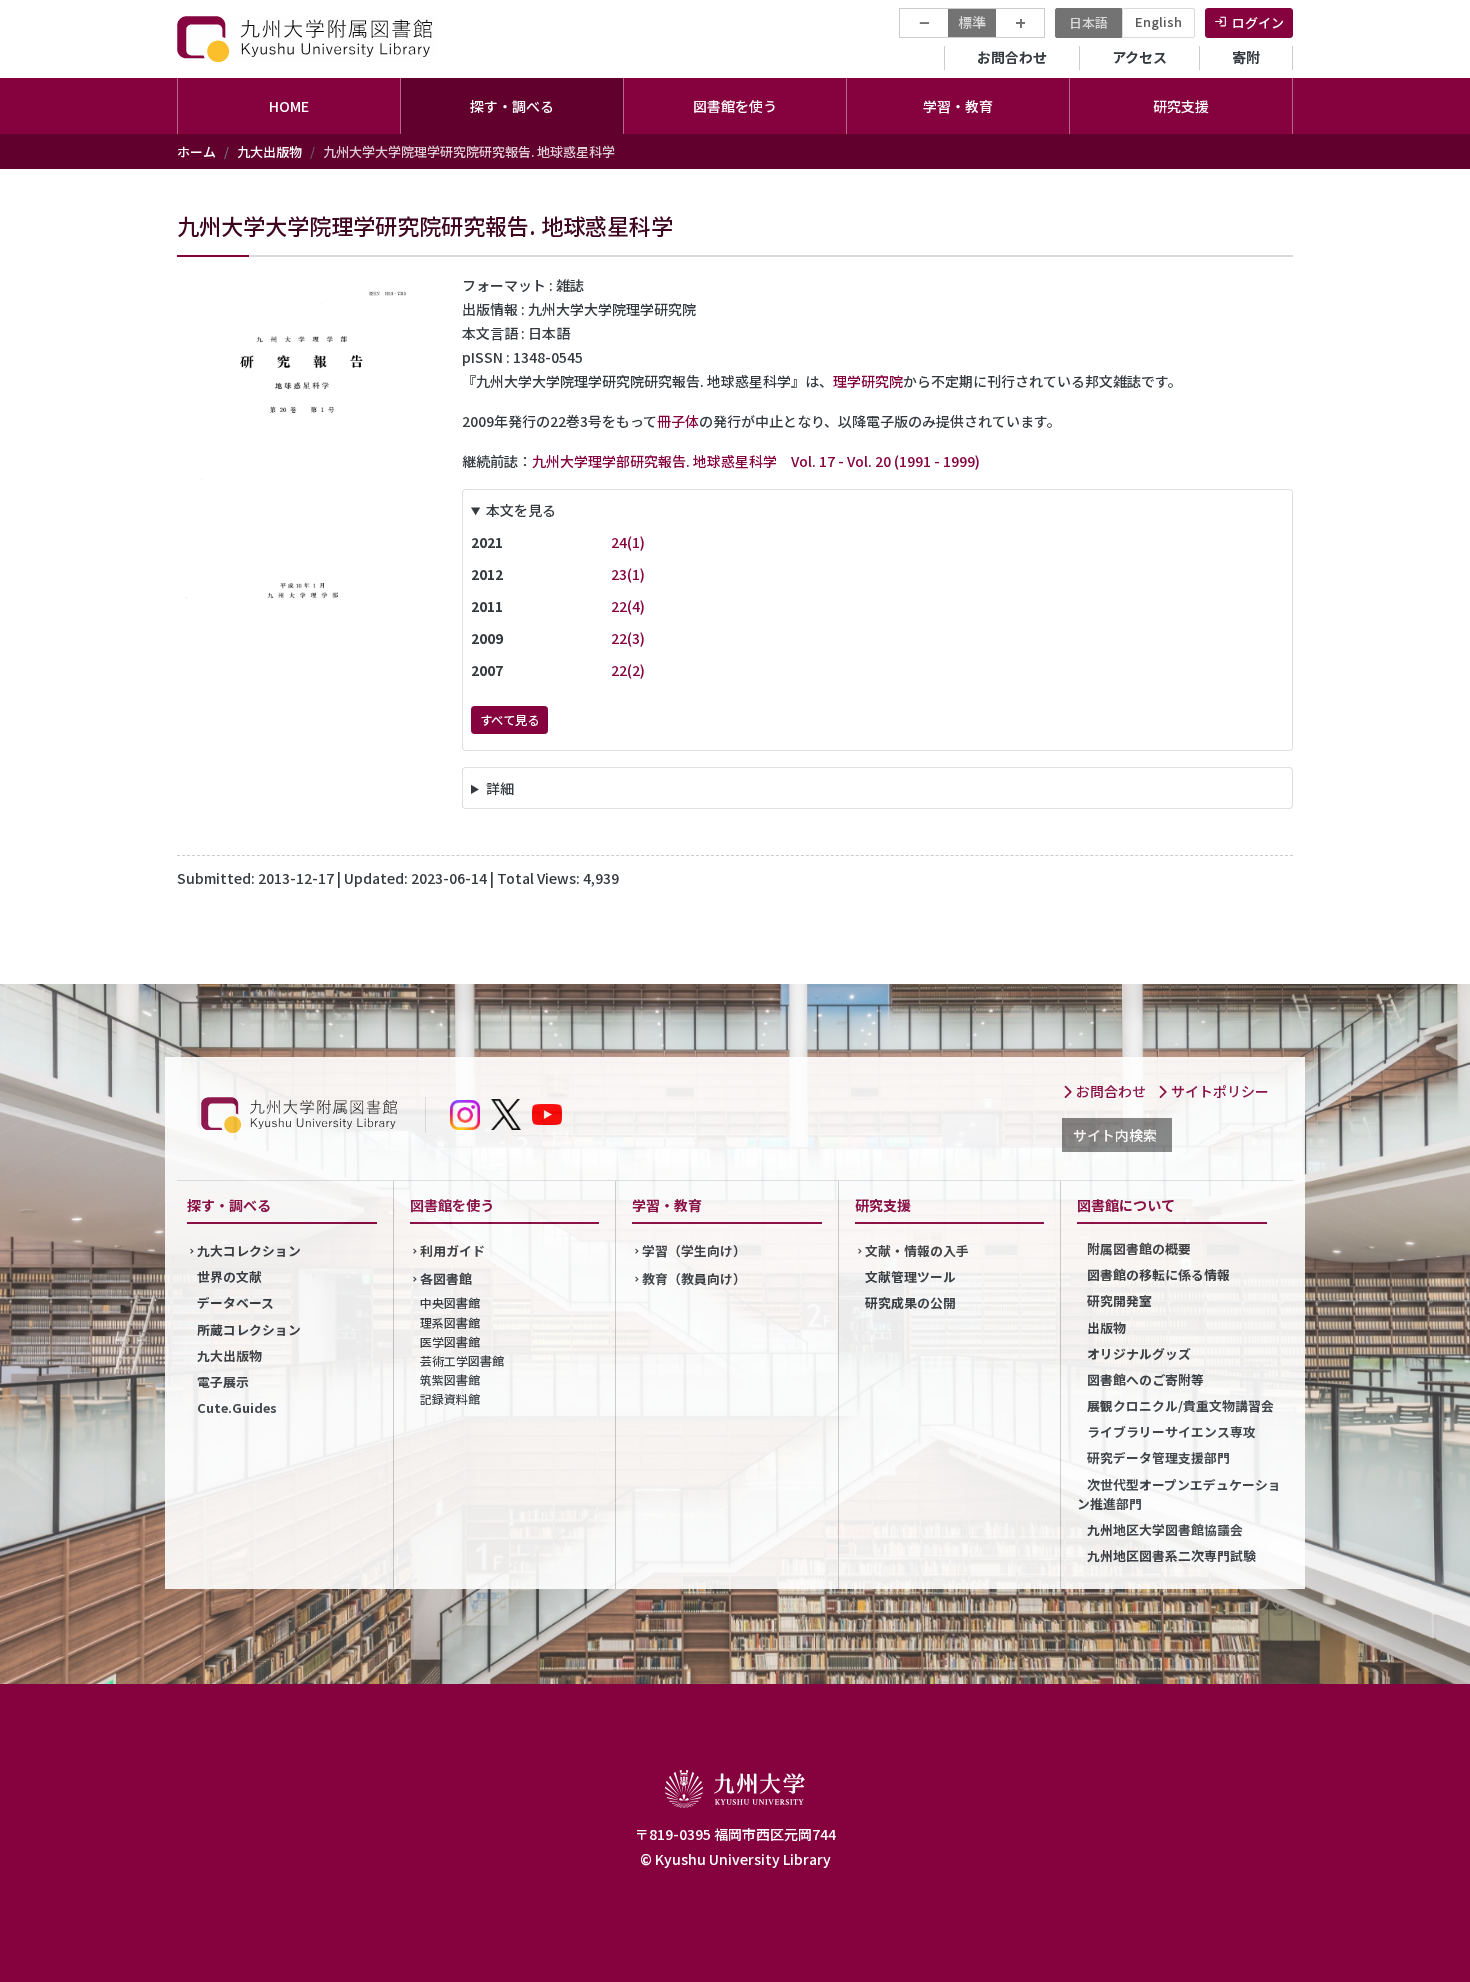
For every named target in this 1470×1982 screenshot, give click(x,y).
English (1158, 21)
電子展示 (223, 1381)
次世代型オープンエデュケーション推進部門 (1179, 1494)
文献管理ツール (910, 1276)
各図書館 (446, 1278)
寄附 (1246, 57)
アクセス (1139, 57)
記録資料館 (450, 1398)
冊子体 (678, 421)
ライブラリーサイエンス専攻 (1171, 1431)
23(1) (628, 574)
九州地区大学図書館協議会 (1165, 1529)
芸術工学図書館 (462, 1360)
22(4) (628, 606)
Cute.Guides (237, 1407)
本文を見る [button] (521, 510)
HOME (289, 106)
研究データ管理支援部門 (1158, 1457)
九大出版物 (269, 151)
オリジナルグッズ (1139, 1353)
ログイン (1258, 22)
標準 (972, 22)
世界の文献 (229, 1276)
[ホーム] (307, 38)
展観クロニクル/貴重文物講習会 (1180, 1405)
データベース (235, 1302)
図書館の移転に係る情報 (1158, 1274)
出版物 (1106, 1327)
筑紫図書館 (450, 1379)
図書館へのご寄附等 (1145, 1379)
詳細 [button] (500, 788)
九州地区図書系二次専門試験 (1171, 1555)
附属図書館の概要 (1139, 1248)
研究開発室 (1119, 1300)
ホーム (196, 151)
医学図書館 (450, 1341)
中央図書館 (450, 1302)
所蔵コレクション (249, 1329)
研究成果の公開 (910, 1302)
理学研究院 (868, 381)
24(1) (628, 542)
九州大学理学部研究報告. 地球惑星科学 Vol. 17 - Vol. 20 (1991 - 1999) (756, 461)
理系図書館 (450, 1322)
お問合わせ (1012, 57)
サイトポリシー (1218, 1091)
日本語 (1088, 22)
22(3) (628, 638)
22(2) (628, 670)
